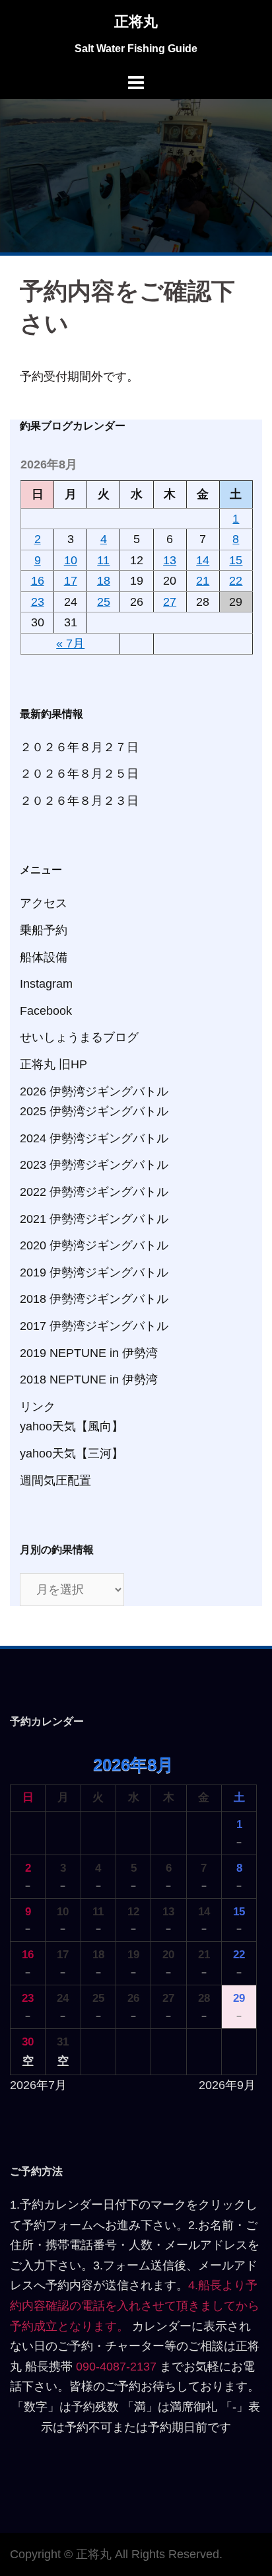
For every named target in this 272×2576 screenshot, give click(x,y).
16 (38, 581)
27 (170, 602)
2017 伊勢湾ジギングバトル (94, 1326)
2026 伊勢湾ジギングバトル (94, 1091)
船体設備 (44, 957)
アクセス (44, 903)
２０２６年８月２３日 (79, 801)
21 (203, 581)
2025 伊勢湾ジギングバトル (94, 1111)
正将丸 (136, 21)
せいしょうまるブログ (79, 1037)
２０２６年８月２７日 (79, 747)
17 (71, 581)
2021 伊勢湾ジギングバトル (94, 1219)
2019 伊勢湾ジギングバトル (94, 1272)
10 (71, 560)
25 (104, 602)
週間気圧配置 (55, 1481)
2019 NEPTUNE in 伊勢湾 (89, 1353)
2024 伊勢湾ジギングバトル (94, 1138)
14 (203, 560)
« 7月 (70, 644)
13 (170, 560)
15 (236, 560)
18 (104, 581)
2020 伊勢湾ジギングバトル (94, 1245)
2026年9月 (227, 2085)
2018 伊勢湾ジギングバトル (94, 1299)
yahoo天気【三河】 (72, 1454)
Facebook (46, 1011)
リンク (38, 1407)
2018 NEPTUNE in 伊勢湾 (89, 1380)
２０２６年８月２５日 (79, 774)
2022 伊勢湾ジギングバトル (94, 1192)
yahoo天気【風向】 (72, 1426)
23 (38, 602)
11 (103, 560)
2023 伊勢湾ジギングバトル (94, 1165)
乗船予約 (44, 930)
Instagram (46, 984)
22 (236, 581)
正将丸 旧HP (53, 1064)
